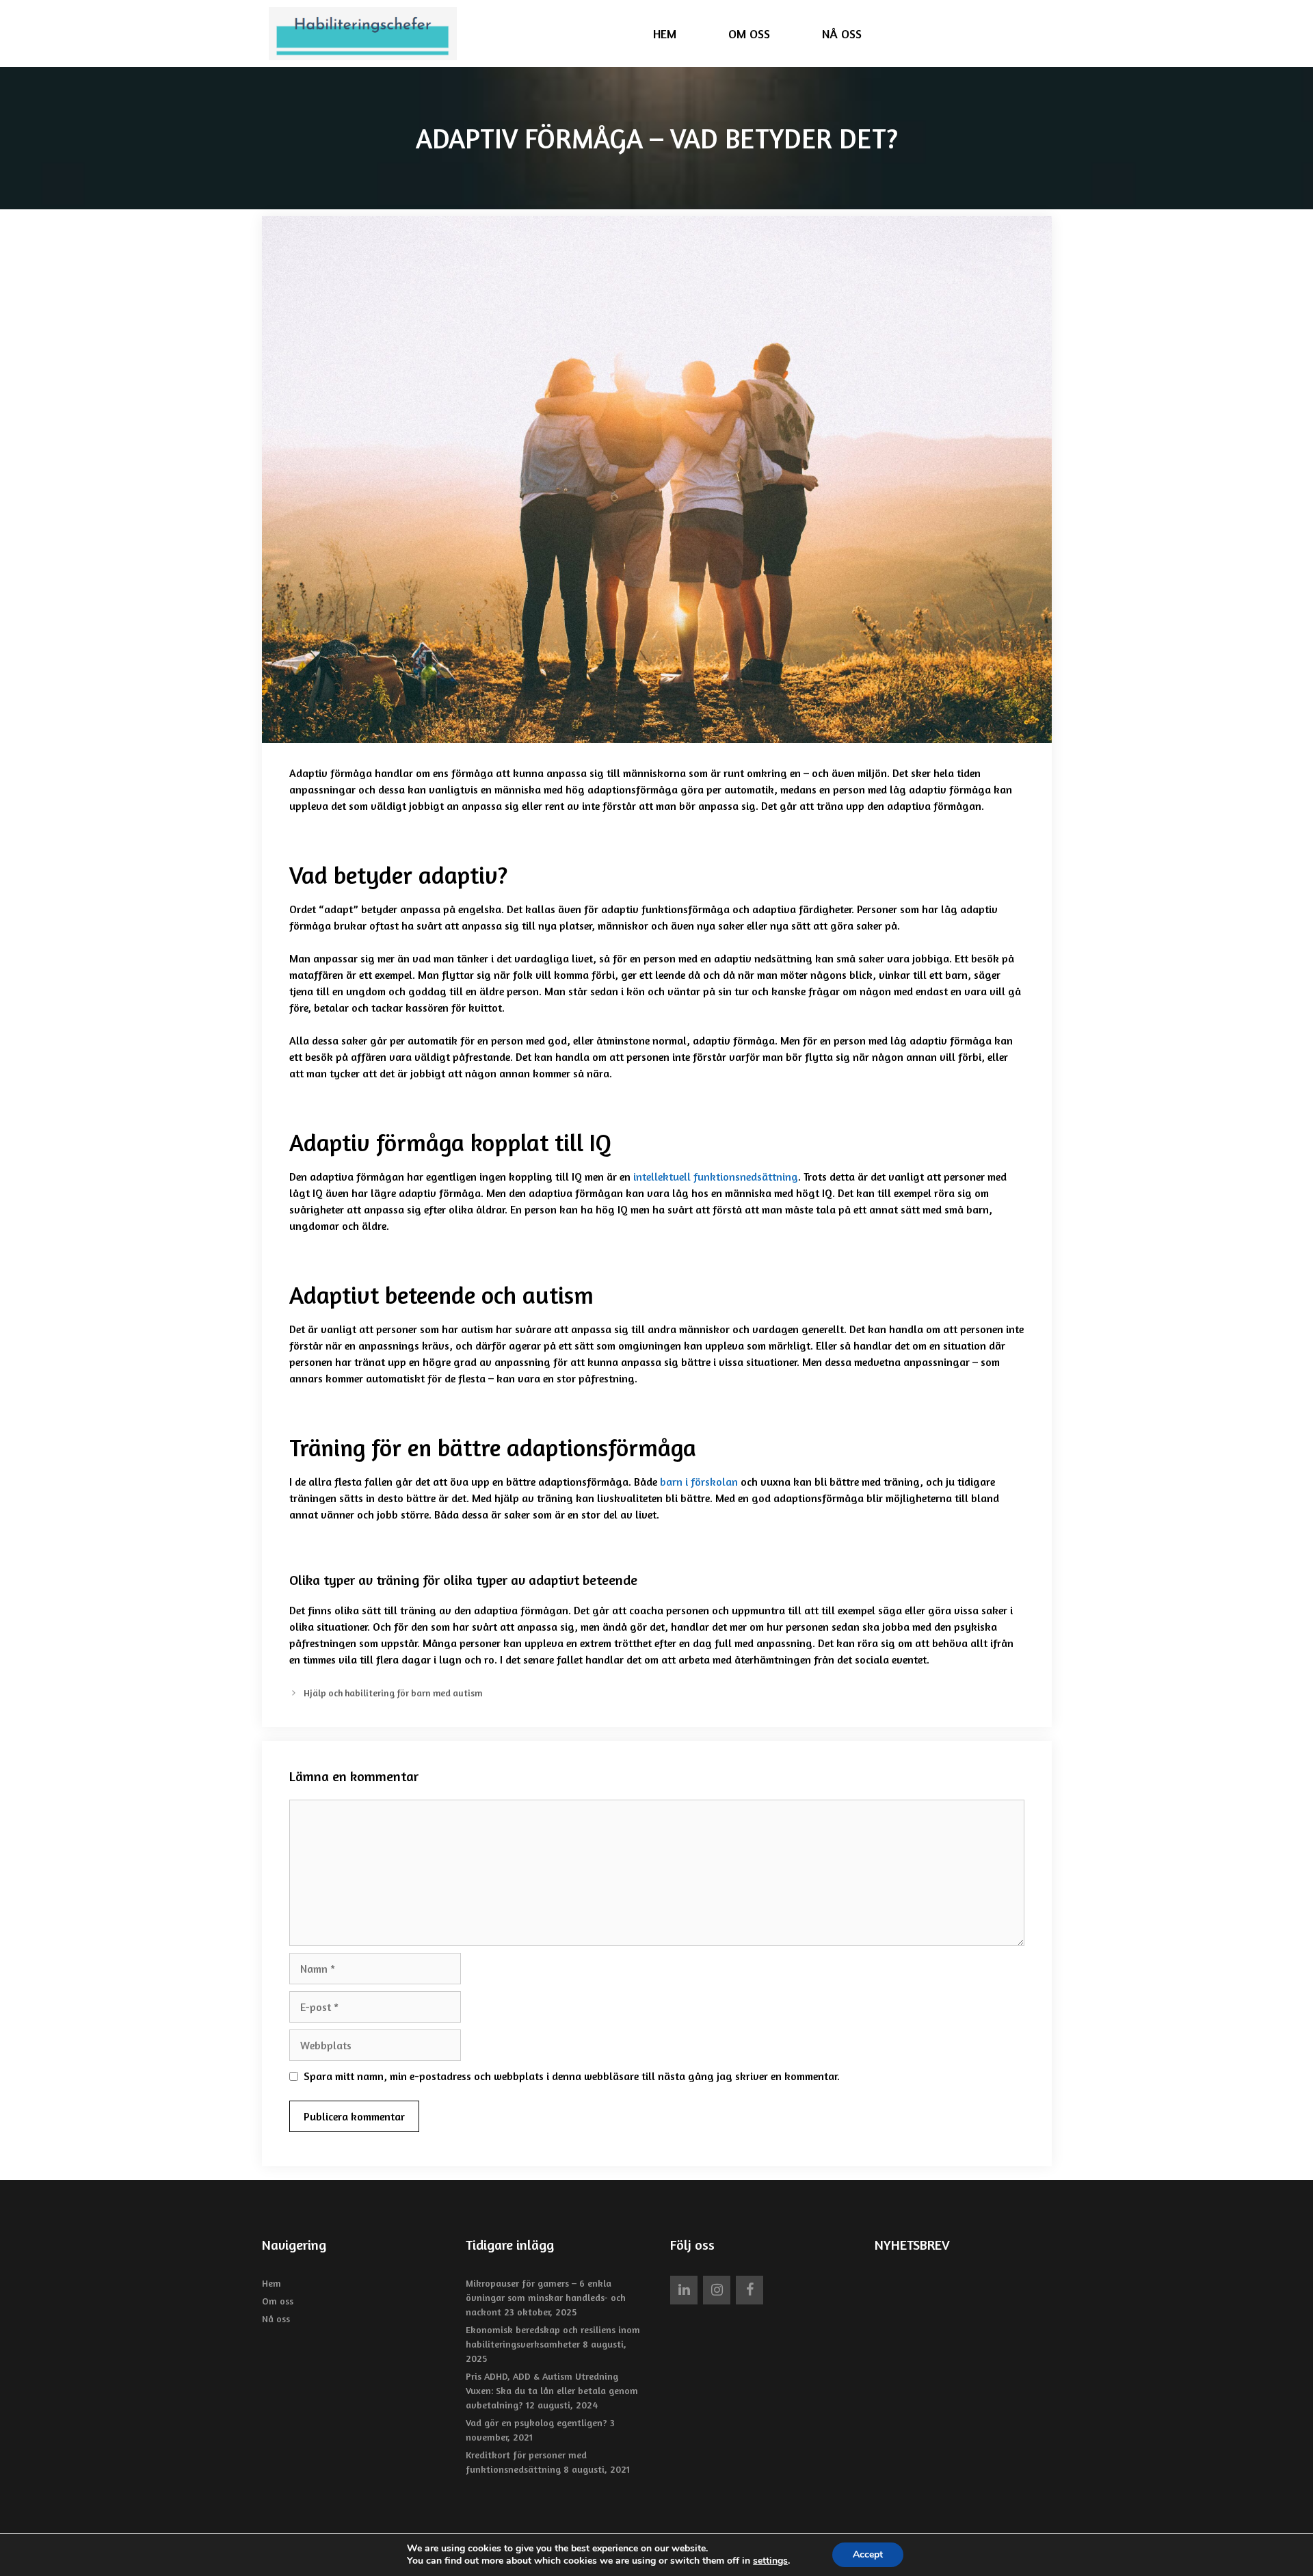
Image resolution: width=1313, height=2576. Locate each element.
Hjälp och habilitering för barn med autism (393, 1693)
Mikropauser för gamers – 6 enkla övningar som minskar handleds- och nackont (546, 2297)
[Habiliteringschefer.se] (366, 34)
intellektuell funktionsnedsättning (716, 1177)
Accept (868, 2554)
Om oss (749, 34)
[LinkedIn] (684, 2290)
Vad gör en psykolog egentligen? (536, 2422)
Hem (665, 34)
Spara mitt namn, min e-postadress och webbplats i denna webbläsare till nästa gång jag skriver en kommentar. (572, 2076)
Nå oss (842, 34)
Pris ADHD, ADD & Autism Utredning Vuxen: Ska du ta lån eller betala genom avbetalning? (552, 2390)
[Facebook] (750, 2290)
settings (770, 2561)
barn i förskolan (699, 1482)
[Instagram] (717, 2290)
